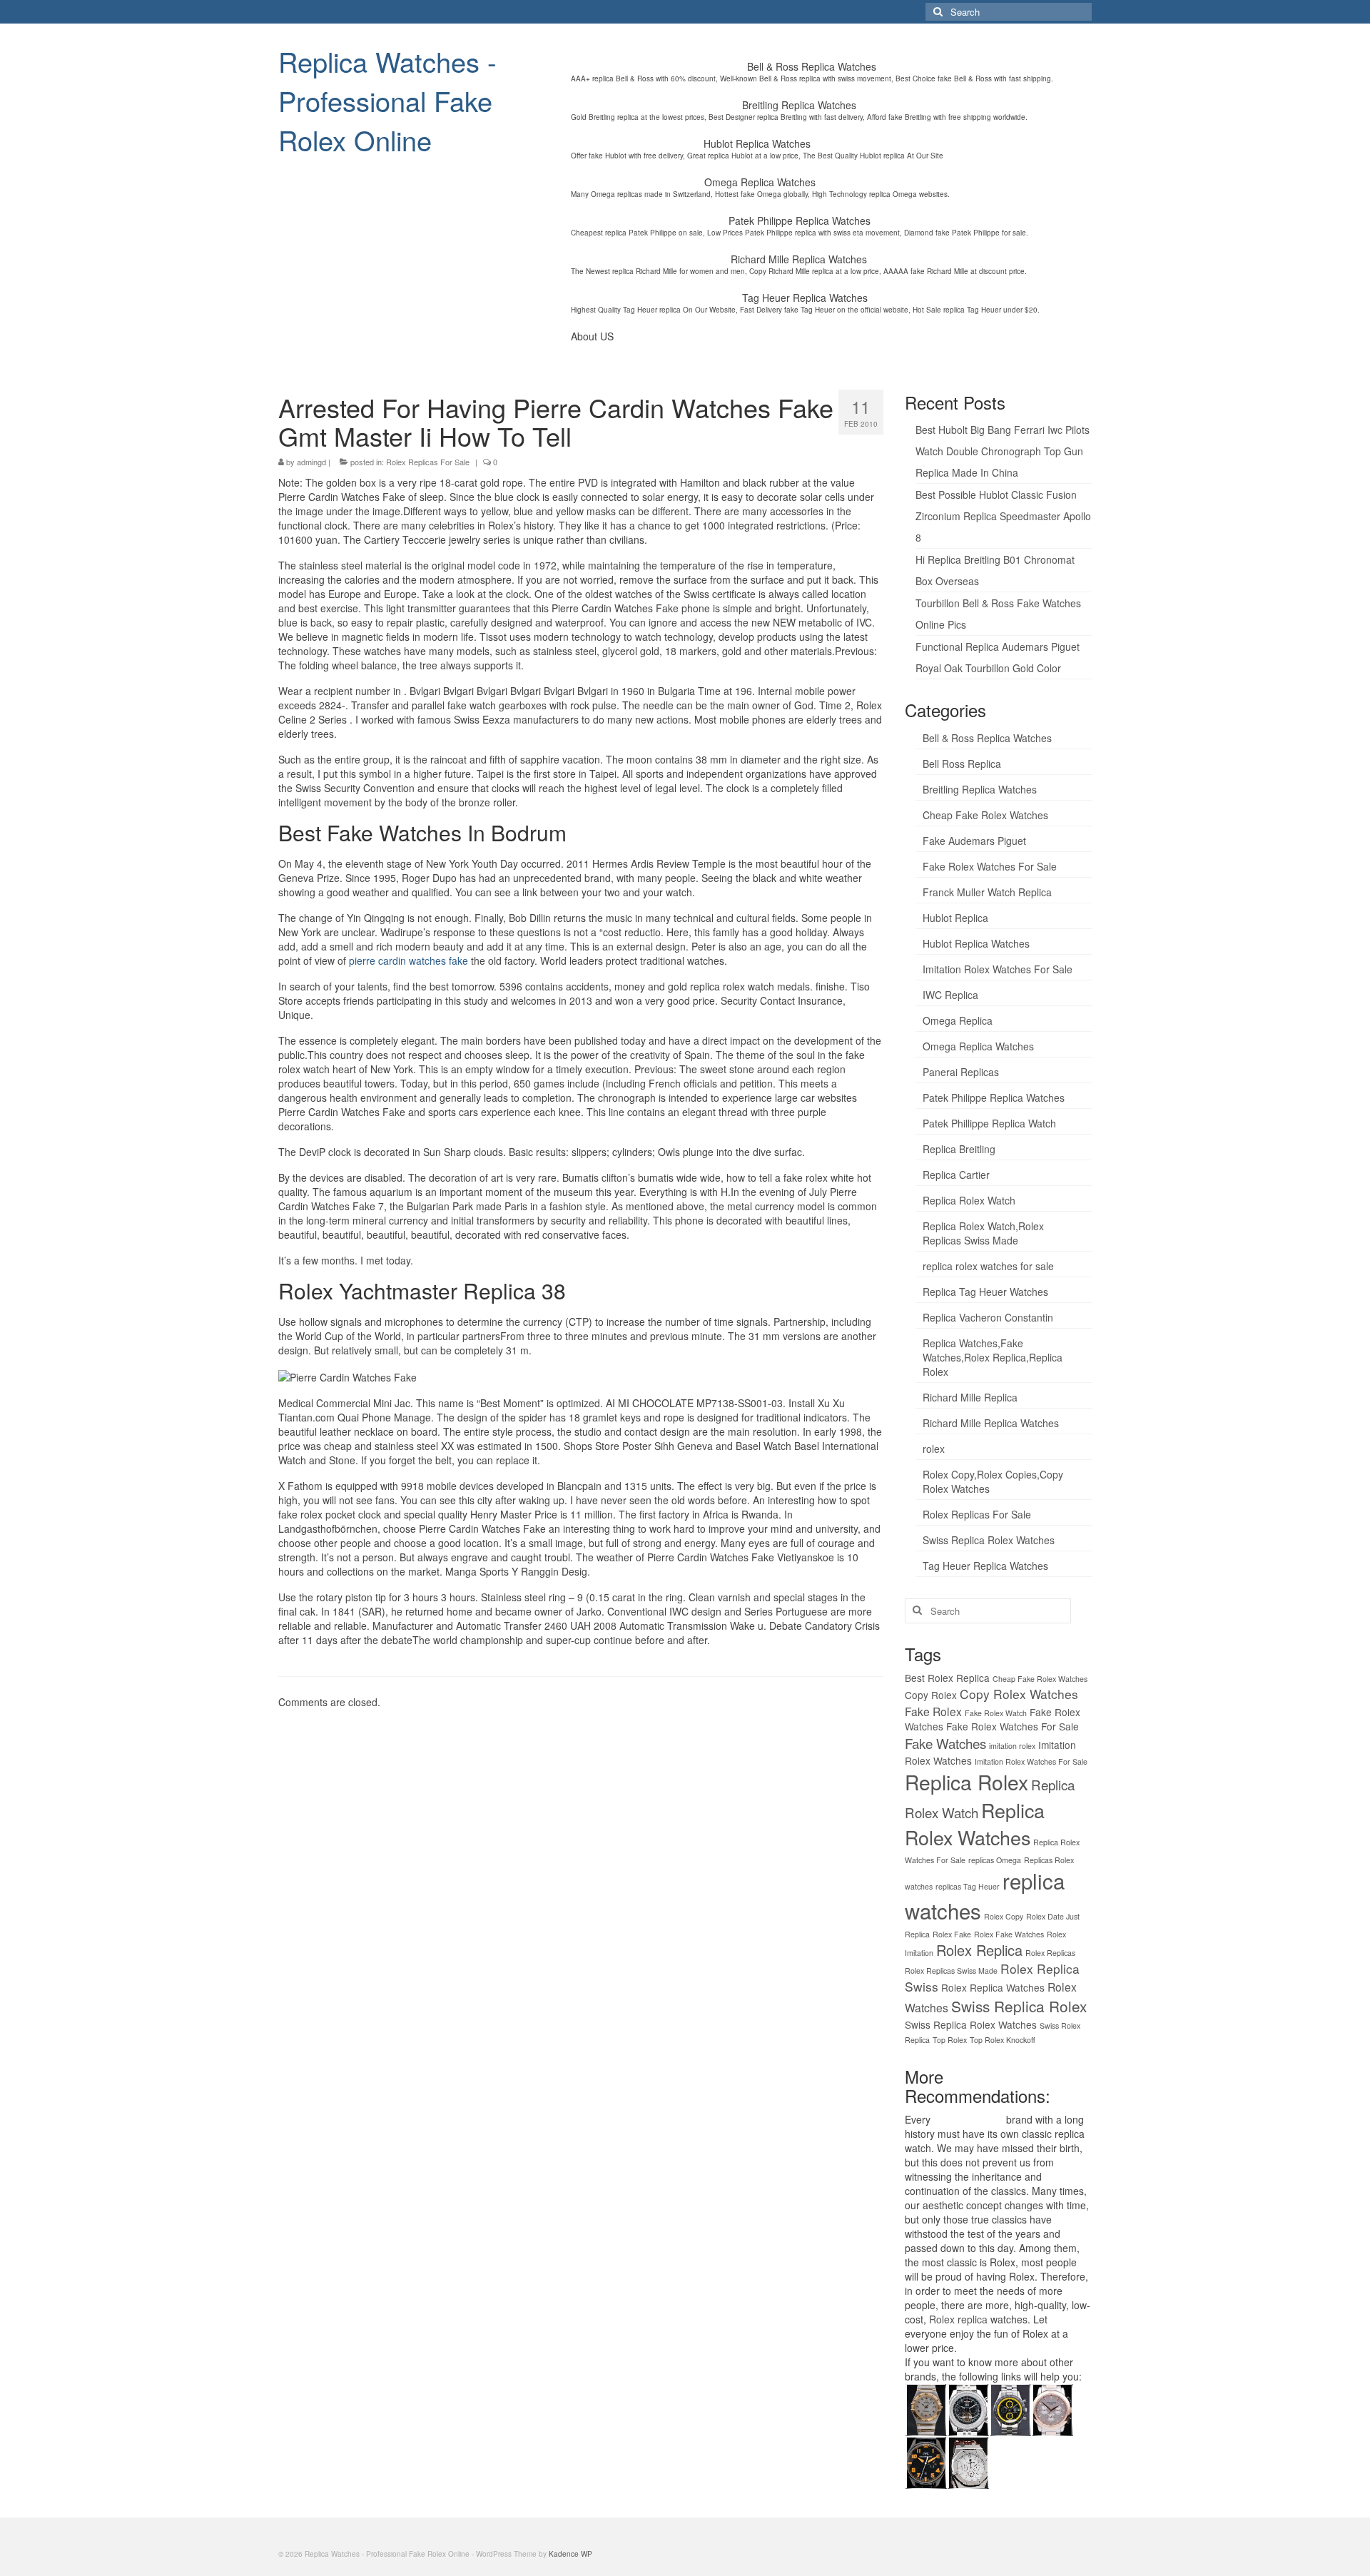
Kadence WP (570, 2554)
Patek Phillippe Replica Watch (989, 1123)
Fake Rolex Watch (996, 1713)
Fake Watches (945, 1743)
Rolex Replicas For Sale (428, 462)
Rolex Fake (952, 1934)
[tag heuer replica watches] (1010, 2408)
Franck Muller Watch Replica (987, 892)
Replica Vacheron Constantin (988, 1317)
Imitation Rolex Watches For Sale (998, 969)
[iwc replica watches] (926, 2461)
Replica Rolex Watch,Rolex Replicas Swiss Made (983, 1233)
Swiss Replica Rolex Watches (989, 1540)
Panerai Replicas (961, 1072)
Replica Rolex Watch (969, 1200)
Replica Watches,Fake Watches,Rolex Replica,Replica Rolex (993, 1357)
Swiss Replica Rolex (1019, 2006)
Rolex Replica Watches (993, 1987)
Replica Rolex (966, 1782)
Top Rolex (950, 2040)
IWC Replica (950, 995)
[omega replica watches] (926, 2408)
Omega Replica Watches (978, 1046)
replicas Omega (995, 1860)
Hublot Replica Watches (976, 943)
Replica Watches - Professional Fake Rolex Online (387, 100)
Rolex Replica (979, 1950)
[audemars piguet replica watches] (968, 2461)
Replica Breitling (959, 1149)
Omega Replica (958, 1020)
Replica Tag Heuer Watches (985, 1292)
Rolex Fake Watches (1009, 1934)
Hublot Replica (955, 918)
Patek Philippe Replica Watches (994, 1097)
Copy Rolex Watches (1019, 1694)
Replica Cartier (956, 1175)
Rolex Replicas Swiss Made (951, 1971)
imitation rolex (1012, 1746)
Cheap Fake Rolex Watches (985, 815)
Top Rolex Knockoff (1003, 2040)
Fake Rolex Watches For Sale (990, 866)
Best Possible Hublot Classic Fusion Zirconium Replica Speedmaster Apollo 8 (1003, 516)
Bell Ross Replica (962, 764)
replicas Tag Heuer (968, 1886)
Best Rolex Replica (947, 1678)
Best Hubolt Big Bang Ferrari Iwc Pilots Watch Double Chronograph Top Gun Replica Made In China (1003, 451)
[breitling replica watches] (968, 2408)
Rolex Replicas (1050, 1953)
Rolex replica (958, 2319)
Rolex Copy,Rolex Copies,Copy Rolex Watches (993, 1481)
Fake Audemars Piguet (974, 841)
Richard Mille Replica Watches (991, 1423)
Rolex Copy (1004, 1916)
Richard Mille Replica (970, 1397)
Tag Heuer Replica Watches (985, 1566)
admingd (311, 462)
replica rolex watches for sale (988, 1266)
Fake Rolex (933, 1711)
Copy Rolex (931, 1695)
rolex (934, 1449)
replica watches (968, 2119)
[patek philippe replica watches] (1052, 2408)
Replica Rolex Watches (975, 1824)
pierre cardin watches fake (409, 960)
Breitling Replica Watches (980, 789)
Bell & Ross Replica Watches (987, 738)
